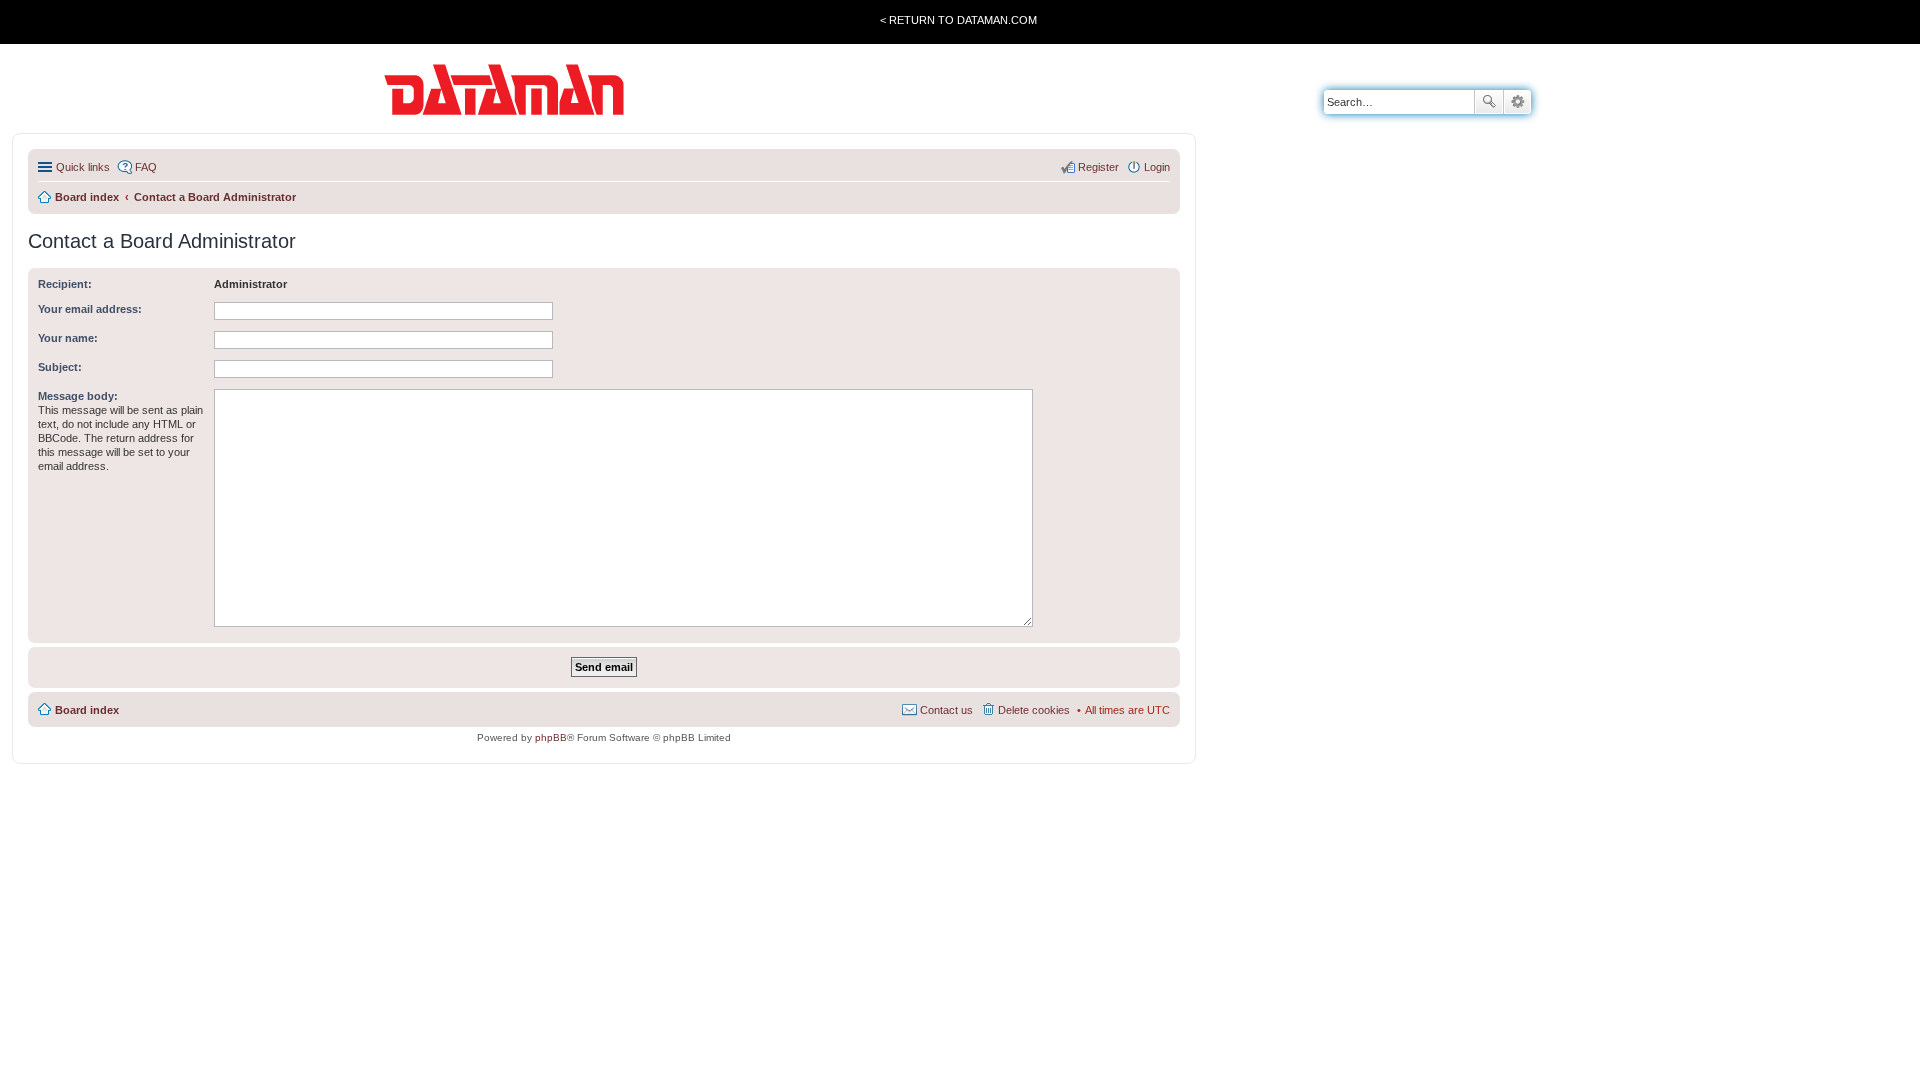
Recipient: (65, 284)
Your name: (68, 338)
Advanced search (1517, 102)
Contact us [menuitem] (946, 710)
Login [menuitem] (1157, 167)
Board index (87, 710)
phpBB (551, 737)
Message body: (78, 396)
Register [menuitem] (1098, 167)
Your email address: (90, 309)
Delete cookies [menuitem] (1034, 710)
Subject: (60, 367)
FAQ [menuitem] (146, 167)
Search (1489, 102)
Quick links (83, 167)
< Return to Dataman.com (958, 20)
